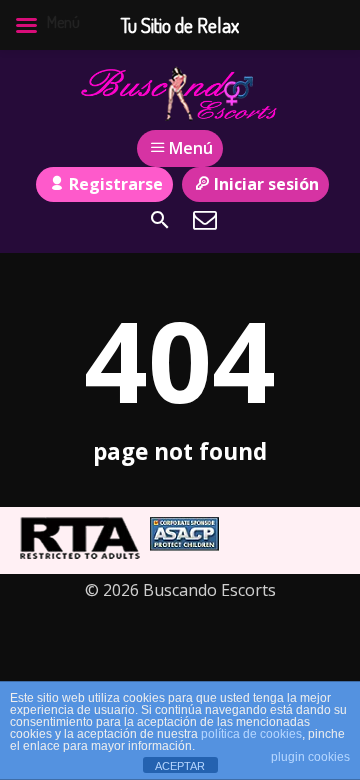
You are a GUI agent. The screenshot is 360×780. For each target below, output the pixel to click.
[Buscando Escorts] (180, 93)
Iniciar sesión (266, 184)
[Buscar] (160, 220)
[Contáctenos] (205, 220)
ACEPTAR (180, 766)
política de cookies (251, 734)
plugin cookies (310, 757)
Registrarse (116, 184)
